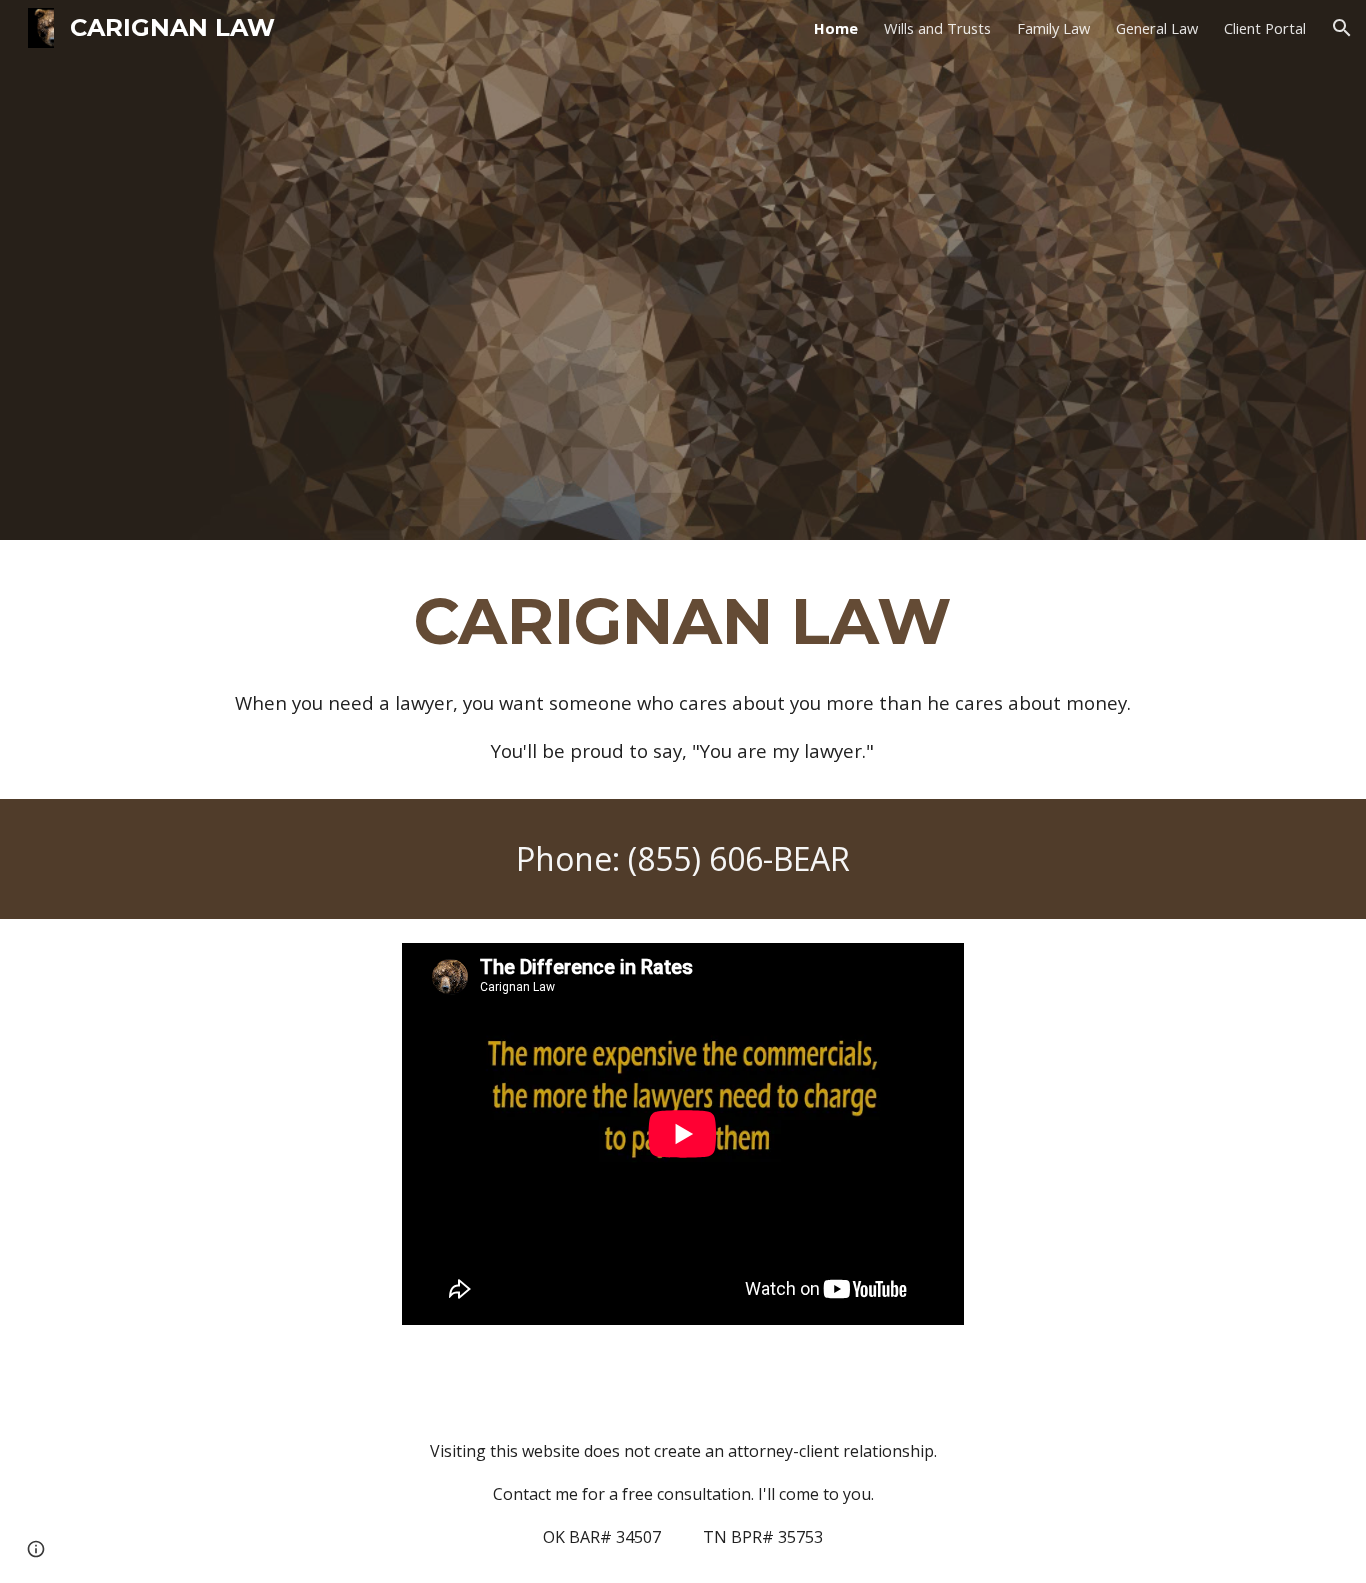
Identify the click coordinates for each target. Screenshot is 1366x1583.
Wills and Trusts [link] (937, 28)
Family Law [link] (1053, 28)
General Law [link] (1157, 28)
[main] (682, 669)
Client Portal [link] (1265, 28)
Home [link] (836, 28)
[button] (1342, 28)
